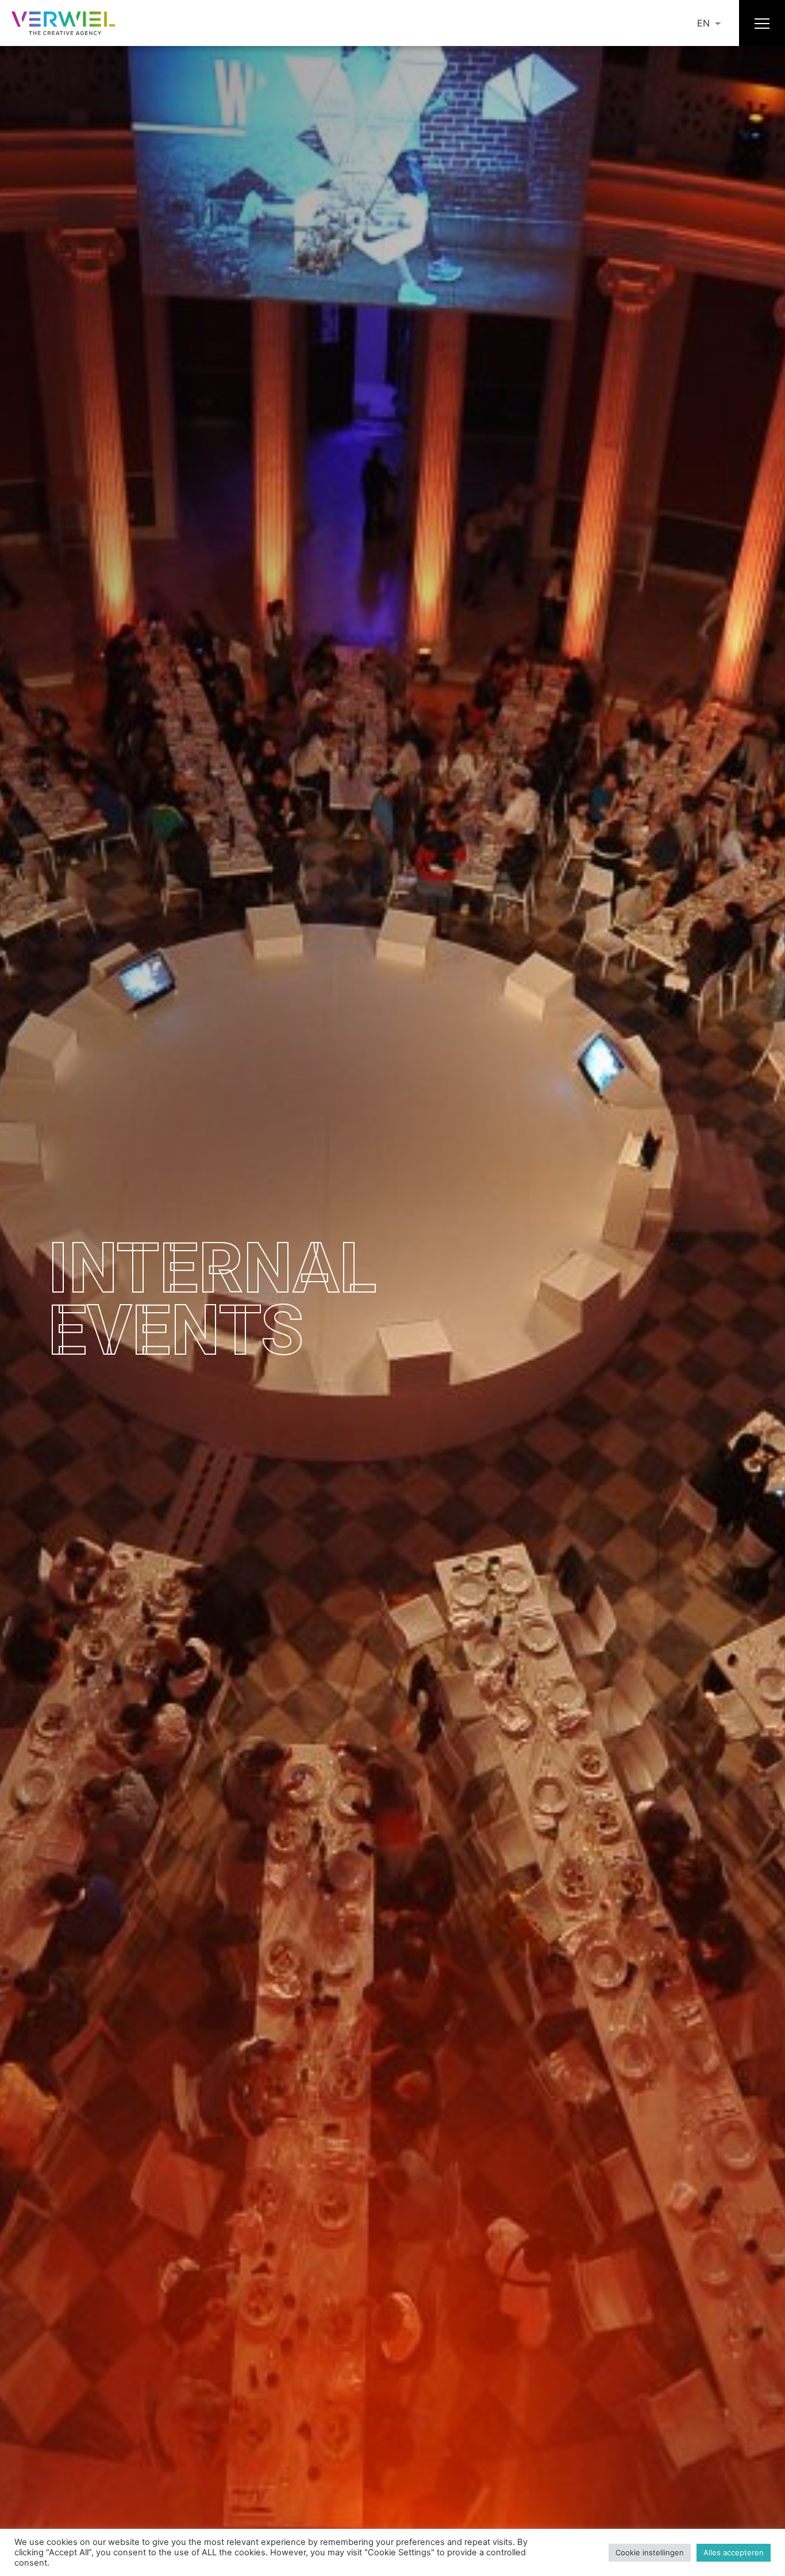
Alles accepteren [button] (734, 2552)
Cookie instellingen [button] (650, 2552)
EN (703, 23)
